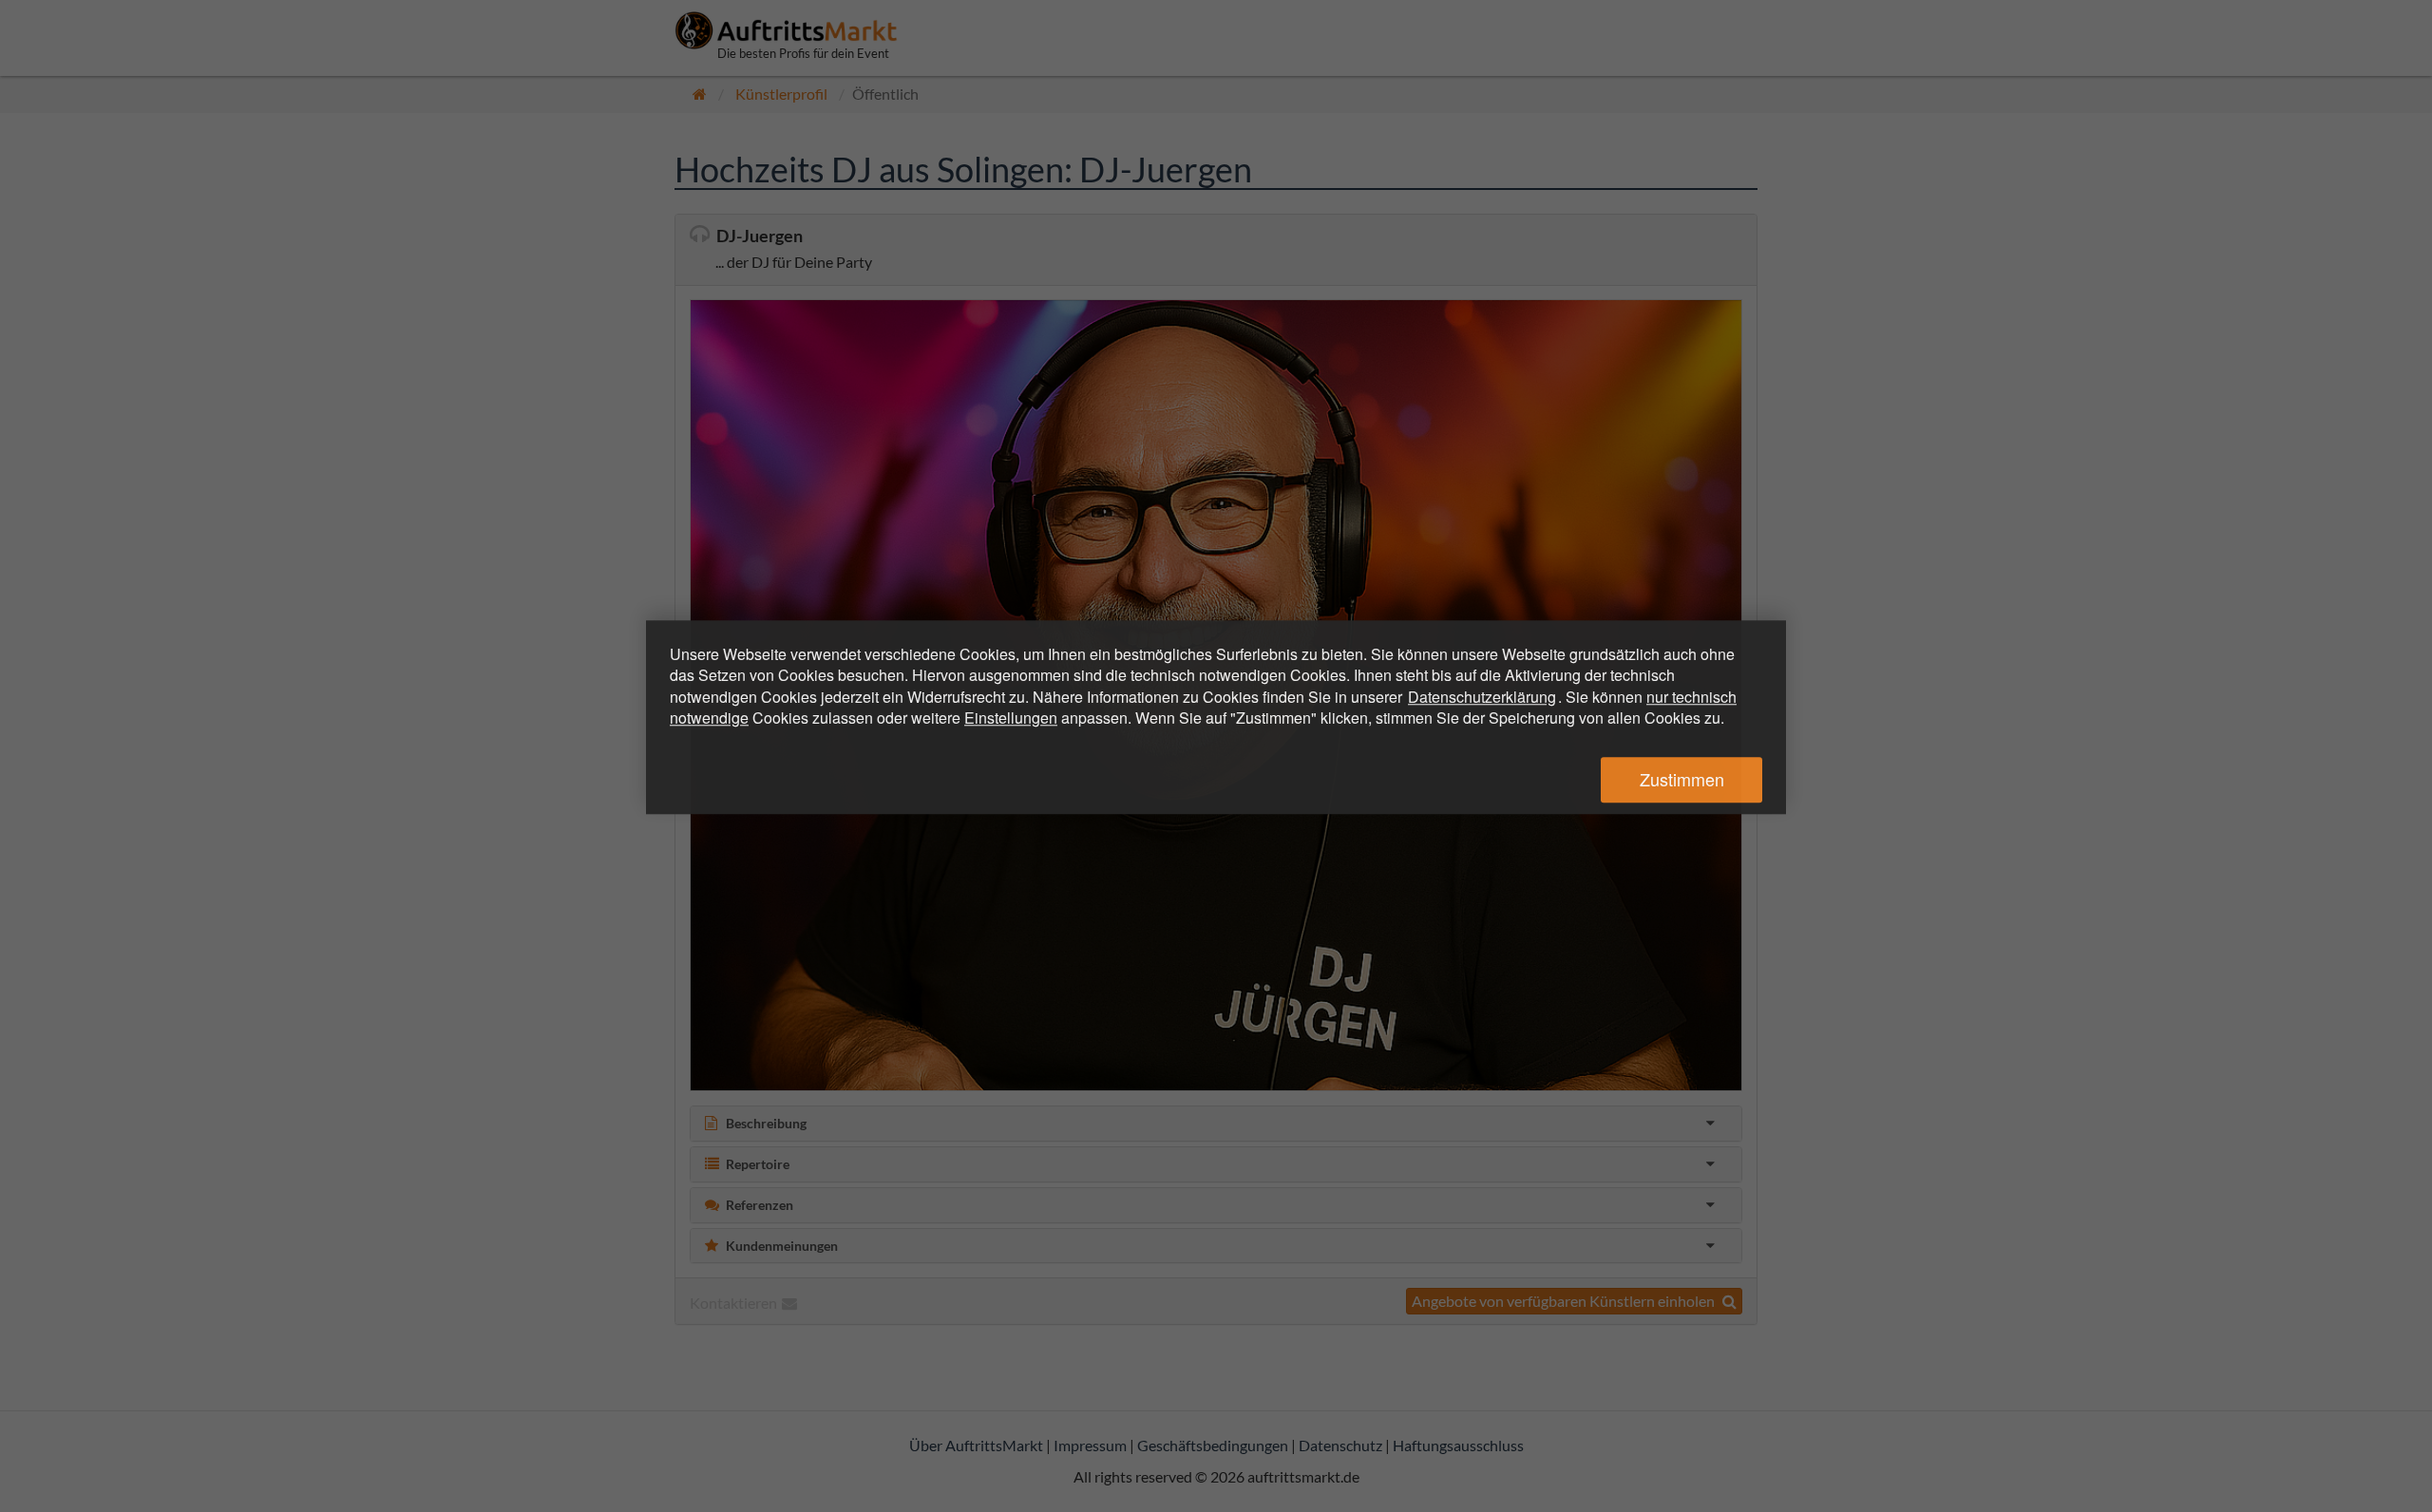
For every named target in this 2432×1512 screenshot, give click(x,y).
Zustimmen (1682, 780)
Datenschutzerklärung (1482, 697)
